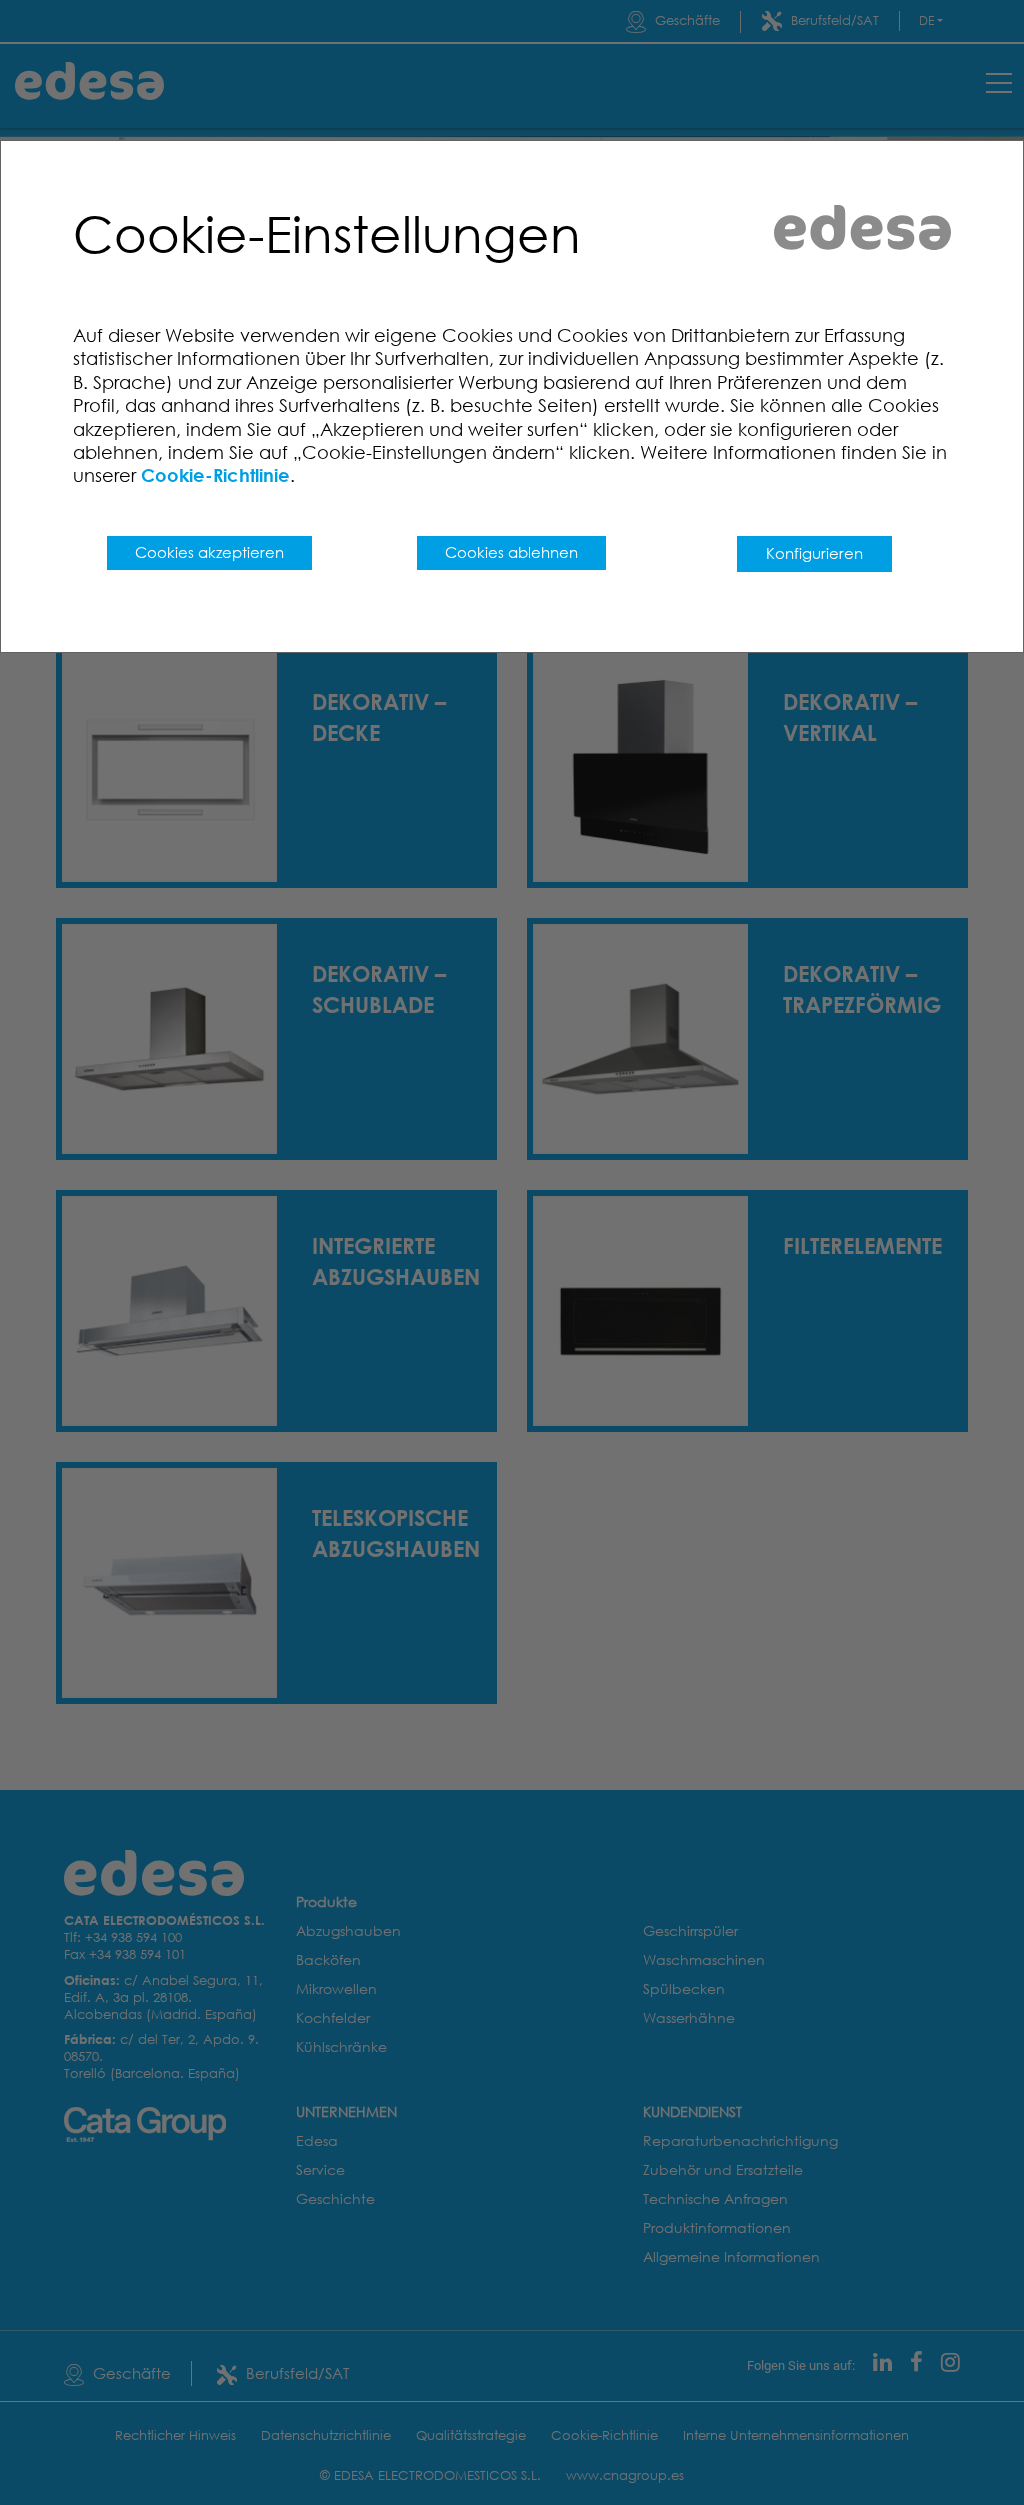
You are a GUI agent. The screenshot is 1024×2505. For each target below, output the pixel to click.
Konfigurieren (814, 553)
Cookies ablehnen (511, 552)
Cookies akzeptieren (209, 552)
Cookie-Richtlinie (215, 475)
